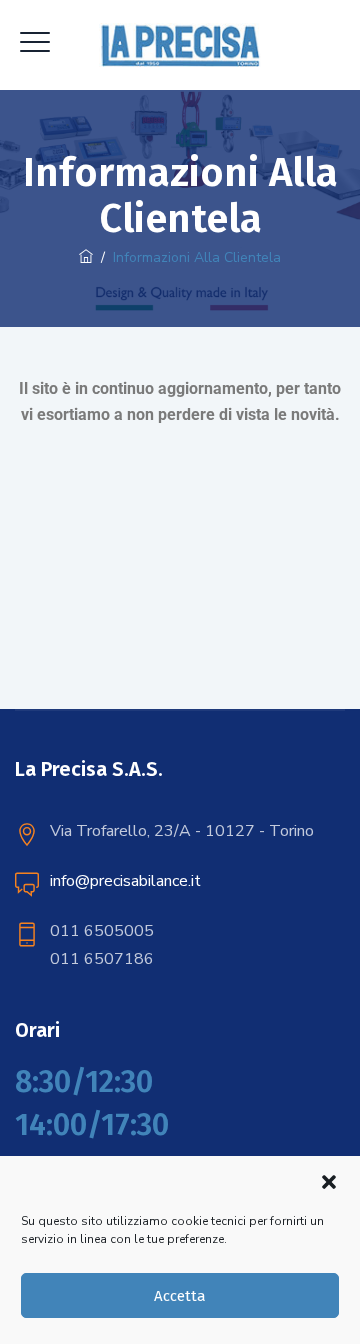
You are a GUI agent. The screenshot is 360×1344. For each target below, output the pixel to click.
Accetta (180, 1296)
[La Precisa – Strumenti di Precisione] (180, 45)
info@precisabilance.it (125, 881)
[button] (329, 1182)
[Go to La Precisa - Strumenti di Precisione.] (86, 257)
